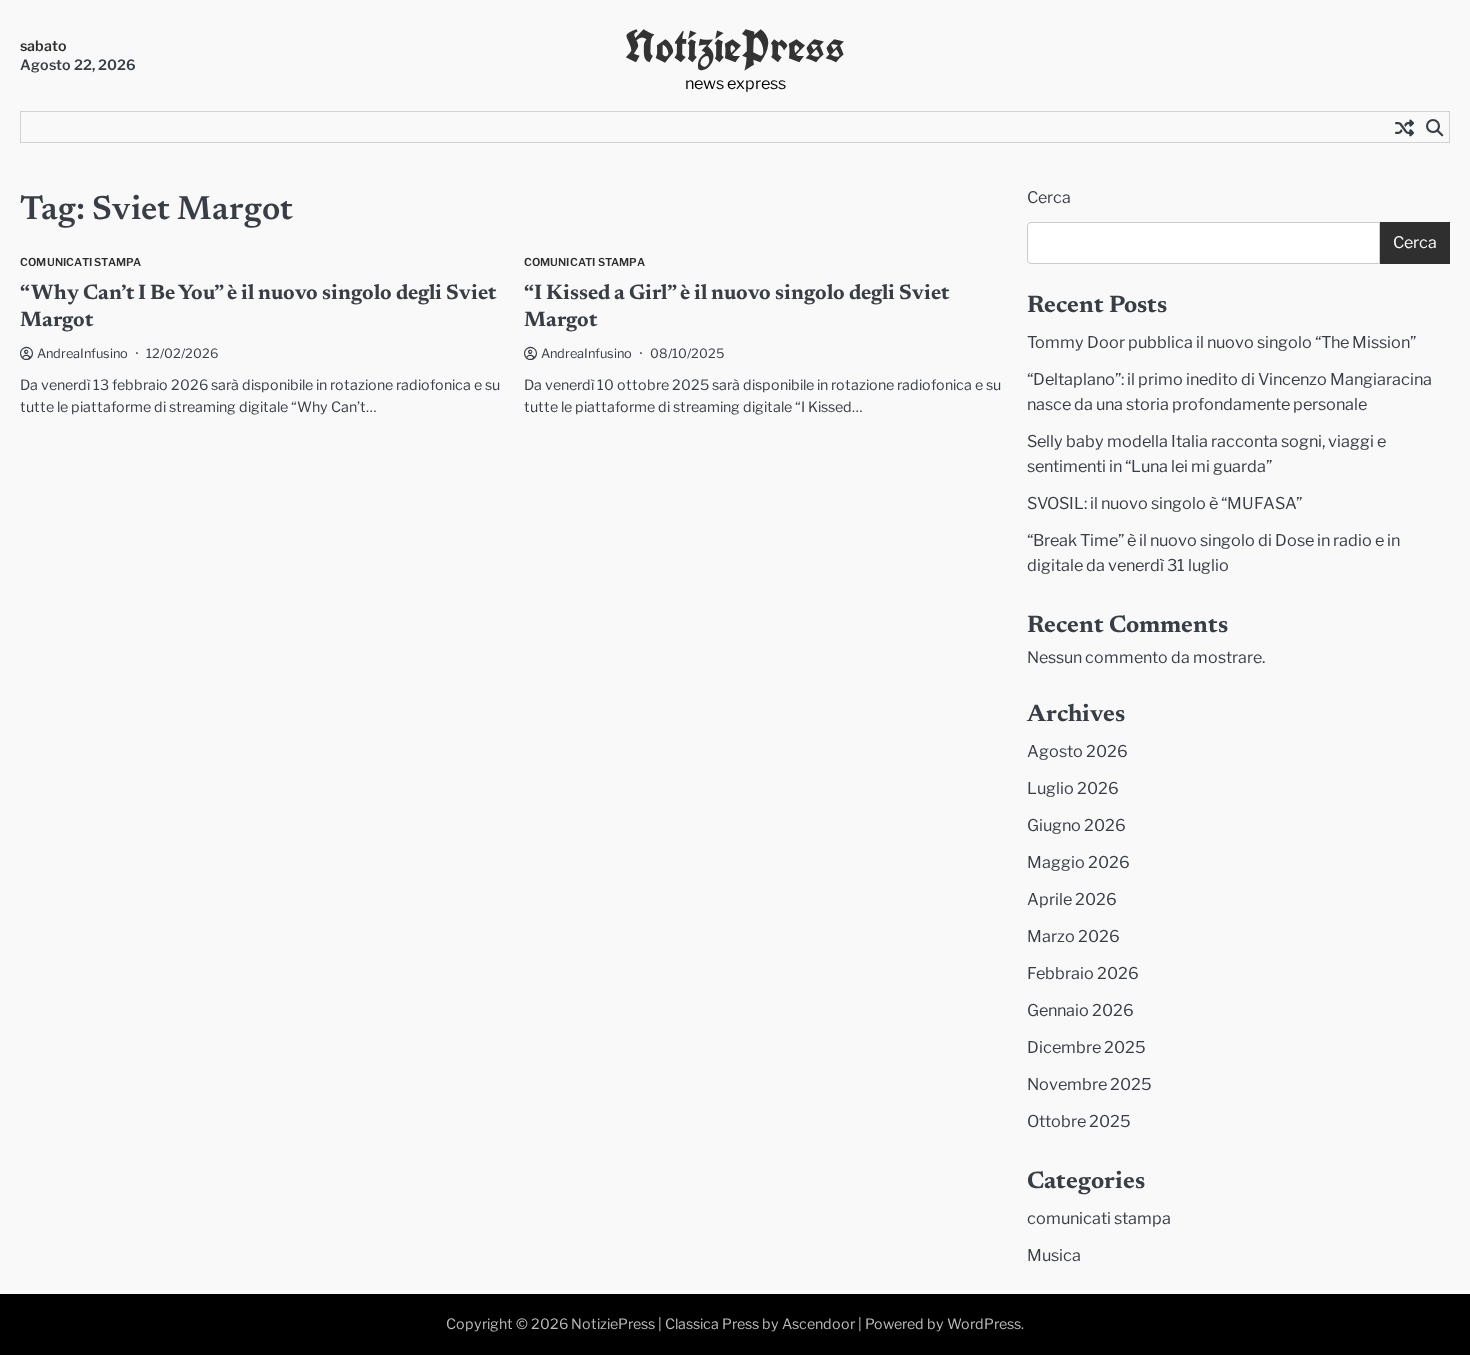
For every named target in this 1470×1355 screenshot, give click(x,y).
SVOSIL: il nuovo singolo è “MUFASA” (1164, 503)
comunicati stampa (80, 263)
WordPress (984, 1324)
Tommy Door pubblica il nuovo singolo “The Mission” (1221, 342)
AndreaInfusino (82, 353)
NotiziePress (735, 46)
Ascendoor (818, 1324)
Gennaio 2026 (1080, 1010)
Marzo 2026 (1073, 936)
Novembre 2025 (1089, 1084)
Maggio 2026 (1078, 862)
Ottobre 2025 (1079, 1121)
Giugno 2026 (1076, 825)
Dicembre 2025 (1086, 1047)
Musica (1054, 1255)
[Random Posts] (1404, 127)
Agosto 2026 (1077, 751)
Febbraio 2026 (1083, 973)
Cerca (1049, 197)
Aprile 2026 (1072, 899)
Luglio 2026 (1073, 788)
